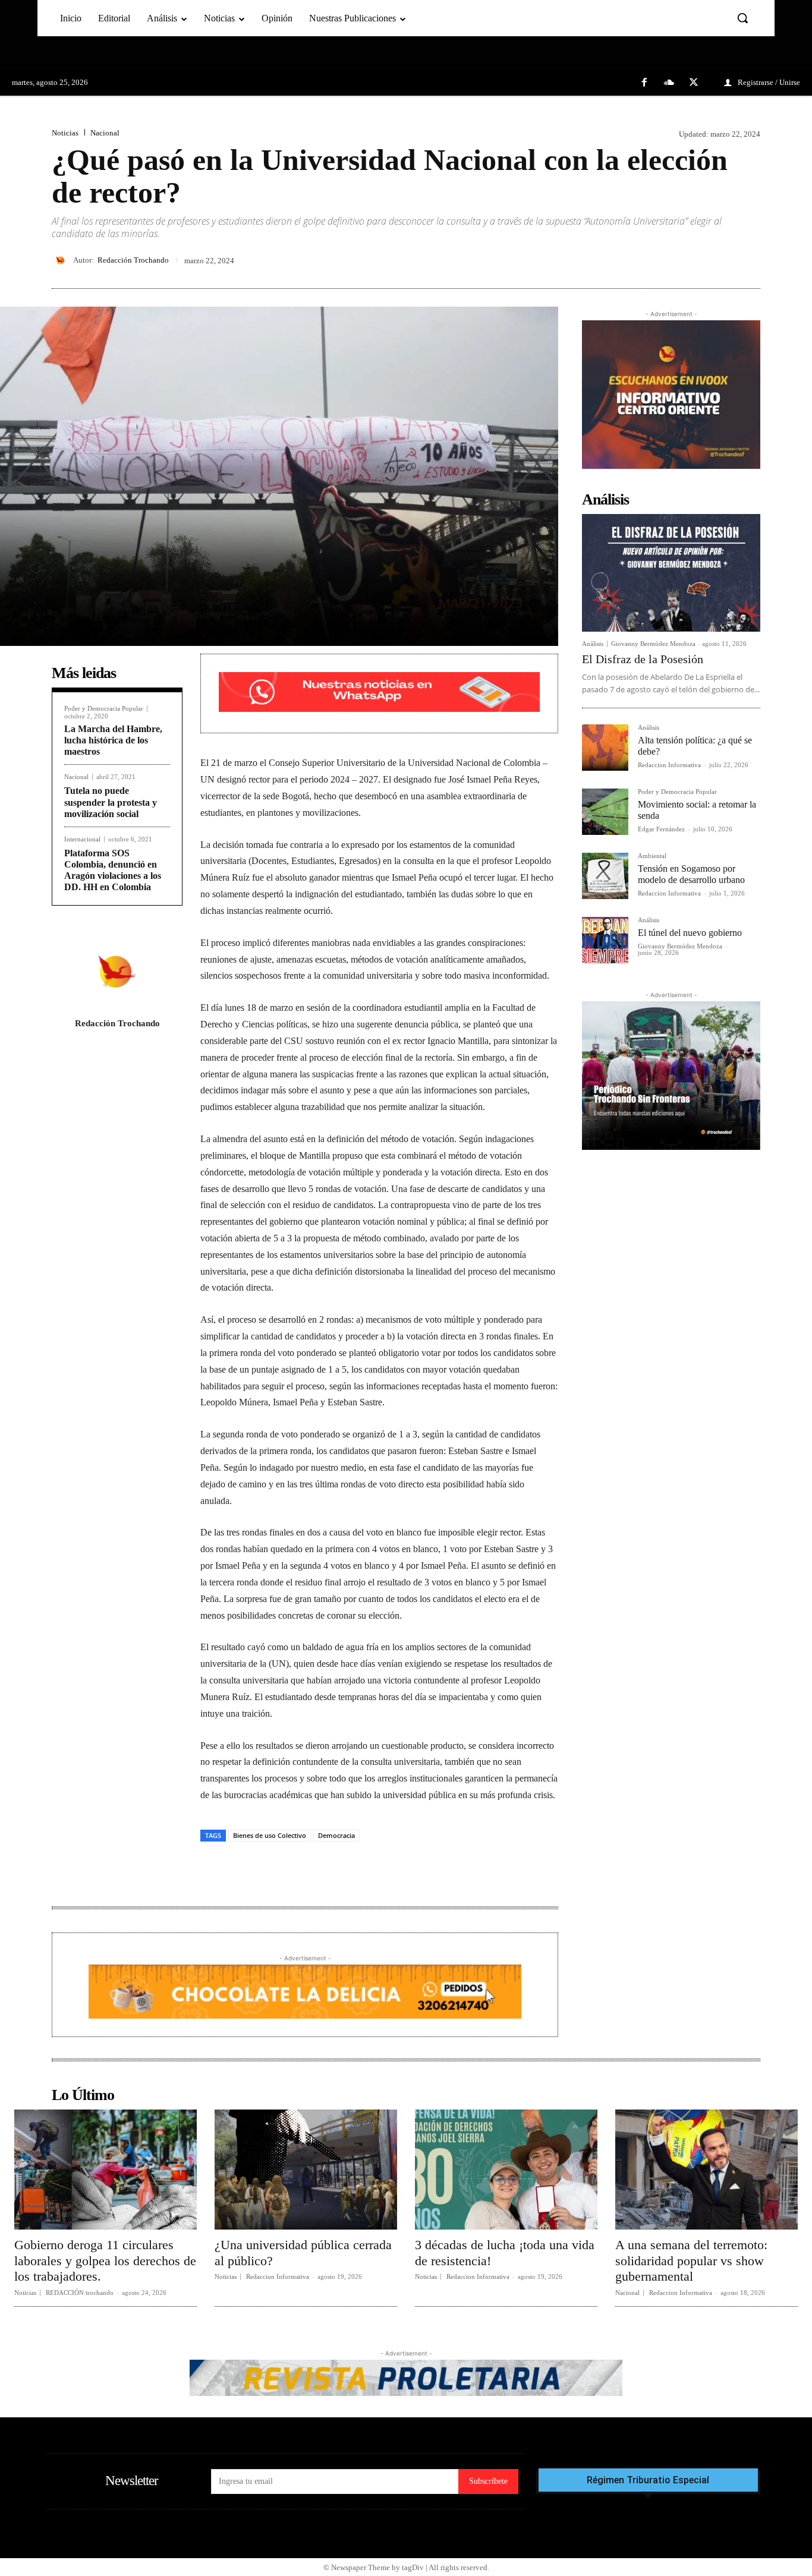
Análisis (593, 644)
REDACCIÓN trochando (80, 2293)
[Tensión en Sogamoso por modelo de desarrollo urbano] (605, 876)
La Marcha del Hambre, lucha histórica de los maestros (113, 740)
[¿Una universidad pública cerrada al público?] (306, 2170)
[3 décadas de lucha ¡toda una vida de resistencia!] (506, 2170)
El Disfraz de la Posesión (643, 659)
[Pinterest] (721, 260)
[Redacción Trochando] (62, 260)
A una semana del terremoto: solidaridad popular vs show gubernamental (691, 2260)
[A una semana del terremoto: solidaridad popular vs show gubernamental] (706, 2170)
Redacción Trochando (133, 260)
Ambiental (652, 856)
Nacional (105, 133)
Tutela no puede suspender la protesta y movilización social (111, 802)
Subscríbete (488, 2481)
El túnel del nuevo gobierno (690, 933)
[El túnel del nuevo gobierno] (605, 940)
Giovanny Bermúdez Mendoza (653, 644)
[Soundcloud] (669, 83)
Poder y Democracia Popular (104, 709)
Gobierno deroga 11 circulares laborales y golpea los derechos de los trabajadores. (105, 2260)
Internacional (82, 839)
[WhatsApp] (748, 260)
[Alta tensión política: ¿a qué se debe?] (605, 748)
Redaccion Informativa (669, 765)
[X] (694, 83)
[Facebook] (644, 83)
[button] (742, 18)
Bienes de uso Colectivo (270, 1835)
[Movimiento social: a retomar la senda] (605, 812)
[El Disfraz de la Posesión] (671, 573)
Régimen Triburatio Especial (648, 2480)
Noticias (65, 133)
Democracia (336, 1835)
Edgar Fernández (661, 829)
